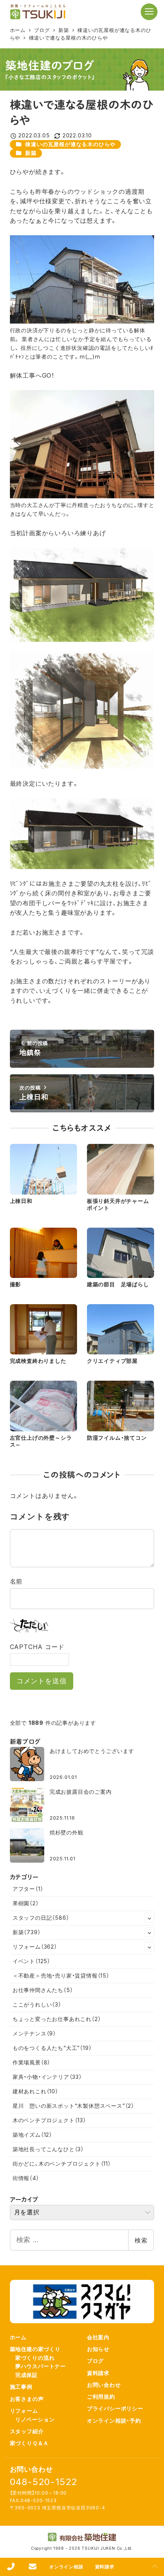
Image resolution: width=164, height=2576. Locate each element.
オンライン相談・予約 (114, 2420)
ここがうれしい (37, 2004)
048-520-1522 (44, 2482)
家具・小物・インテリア (47, 2077)
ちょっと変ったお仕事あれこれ (57, 2019)
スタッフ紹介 (27, 2431)
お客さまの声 (27, 2399)
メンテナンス (34, 2033)
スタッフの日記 (41, 1918)
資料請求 (98, 2373)
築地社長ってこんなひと (48, 2149)
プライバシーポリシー (115, 2408)
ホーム (18, 2337)
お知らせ (98, 2349)
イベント (31, 1961)
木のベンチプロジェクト (49, 2120)
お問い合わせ (104, 2385)
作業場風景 (31, 2062)
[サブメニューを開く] (150, 1918)
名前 (16, 1581)
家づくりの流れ (35, 2358)
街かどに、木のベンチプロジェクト (62, 2164)
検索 (141, 2240)
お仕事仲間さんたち (43, 1990)
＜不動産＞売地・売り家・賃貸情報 (61, 1975)
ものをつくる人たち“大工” (52, 2048)
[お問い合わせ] (33, 2567)
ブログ (95, 2361)
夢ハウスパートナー (41, 2366)
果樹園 (26, 1903)
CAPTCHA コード (37, 1647)
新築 (31, 153)
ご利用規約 (101, 2397)
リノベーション (35, 2419)
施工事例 (21, 2387)
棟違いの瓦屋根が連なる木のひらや (70, 144)
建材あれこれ (35, 2091)
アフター (28, 1889)
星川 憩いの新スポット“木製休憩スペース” (73, 2106)
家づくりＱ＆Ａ (30, 2443)
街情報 (26, 2178)
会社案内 (98, 2337)
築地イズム (32, 2135)
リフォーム (35, 1947)
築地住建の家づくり (35, 2349)
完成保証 (27, 2375)
